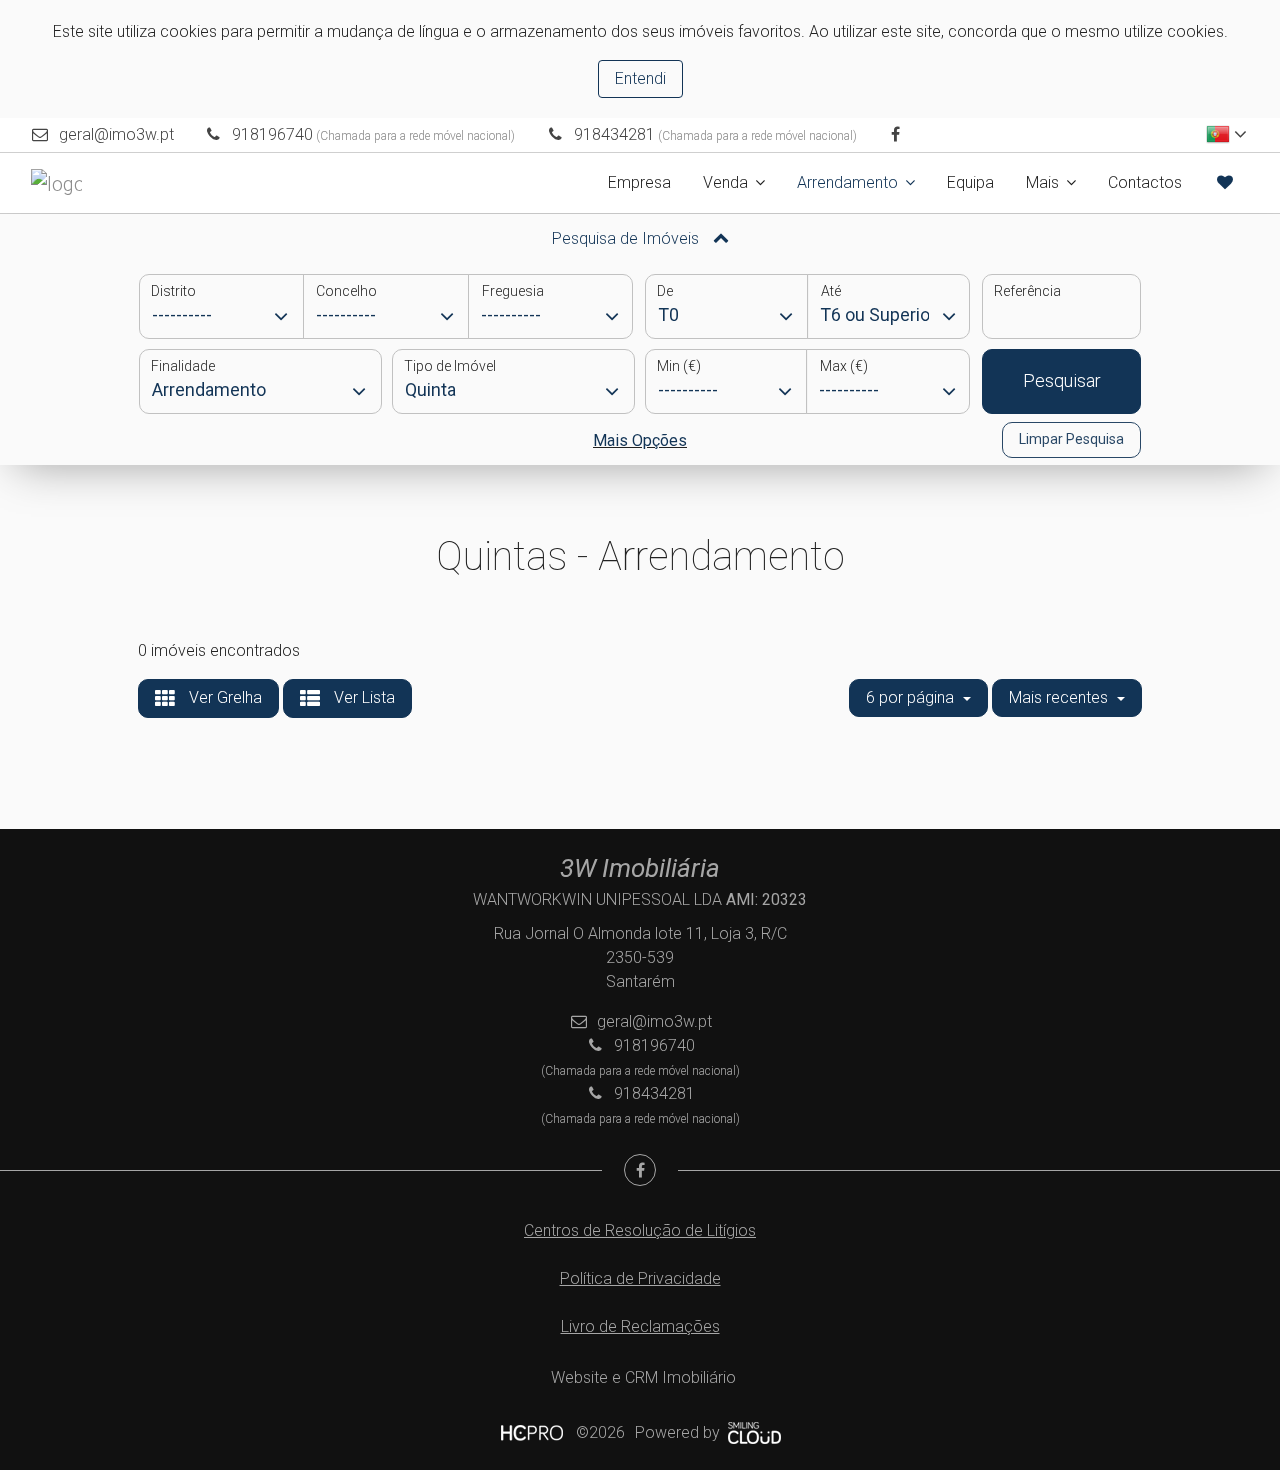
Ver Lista (362, 697)
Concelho (346, 291)
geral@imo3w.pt (116, 134)
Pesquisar (1062, 380)
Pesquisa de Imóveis (627, 238)
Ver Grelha (223, 697)
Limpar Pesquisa (1071, 439)
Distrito (173, 291)
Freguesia (513, 291)
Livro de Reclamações (640, 1326)
